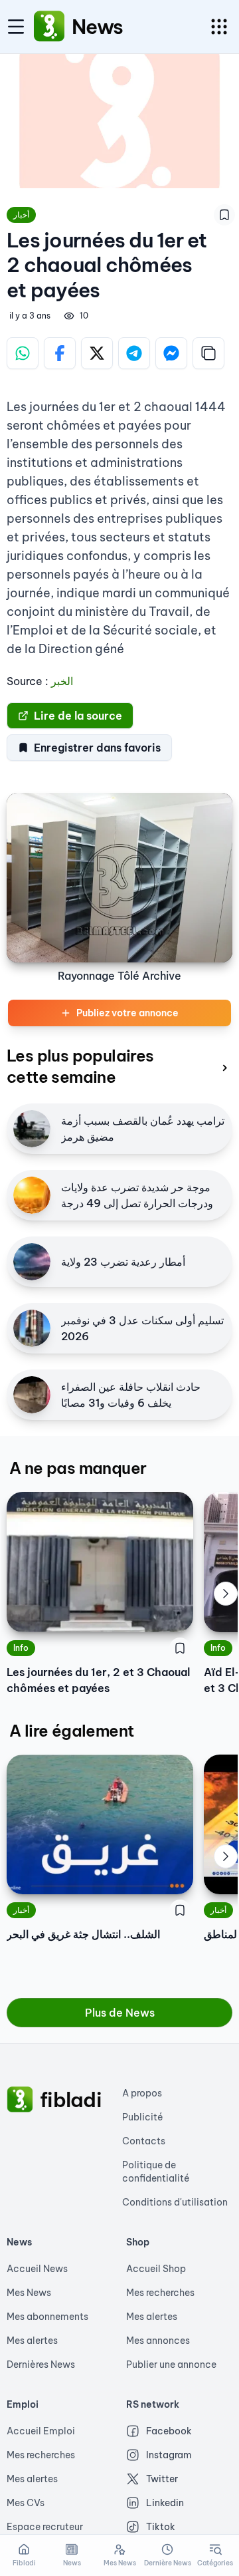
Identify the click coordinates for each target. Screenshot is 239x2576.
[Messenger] (171, 353)
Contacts (144, 2141)
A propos (142, 2093)
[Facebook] (60, 353)
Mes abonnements (47, 2317)
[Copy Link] (208, 353)
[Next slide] (226, 1594)
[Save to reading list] (224, 215)
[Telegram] (134, 353)
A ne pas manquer (78, 1468)
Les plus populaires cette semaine (80, 1066)
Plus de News (120, 2013)
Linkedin (165, 2503)
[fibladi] (20, 2100)
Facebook (169, 2431)
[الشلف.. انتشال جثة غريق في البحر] (100, 1824)
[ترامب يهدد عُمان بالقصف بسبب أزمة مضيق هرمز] (32, 1129)
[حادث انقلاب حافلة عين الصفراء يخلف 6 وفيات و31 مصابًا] (32, 1395)
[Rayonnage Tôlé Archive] (119, 878)
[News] (49, 27)
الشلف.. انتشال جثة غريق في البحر (83, 1934)
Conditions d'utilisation (175, 2202)
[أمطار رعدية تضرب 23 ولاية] (32, 1262)
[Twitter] (97, 353)
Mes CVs (26, 2503)
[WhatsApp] (23, 353)
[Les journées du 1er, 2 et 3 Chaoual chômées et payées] (100, 1562)
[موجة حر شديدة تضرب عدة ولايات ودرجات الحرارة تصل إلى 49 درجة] (32, 1195)
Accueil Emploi (41, 2431)
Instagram (169, 2455)
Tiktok (161, 2527)
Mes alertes (32, 2341)
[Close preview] (224, 1874)
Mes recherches (160, 2293)
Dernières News (41, 2364)
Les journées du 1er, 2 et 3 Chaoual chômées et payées (98, 1680)
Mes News (29, 2293)
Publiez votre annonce (127, 1013)
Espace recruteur (45, 2527)
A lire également (71, 1731)
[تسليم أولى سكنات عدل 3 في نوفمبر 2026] (32, 1328)
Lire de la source (78, 716)
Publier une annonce (171, 2364)
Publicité (143, 2117)
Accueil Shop (156, 2269)
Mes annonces (158, 2341)
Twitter (162, 2479)
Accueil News (37, 2269)
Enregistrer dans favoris (97, 748)
